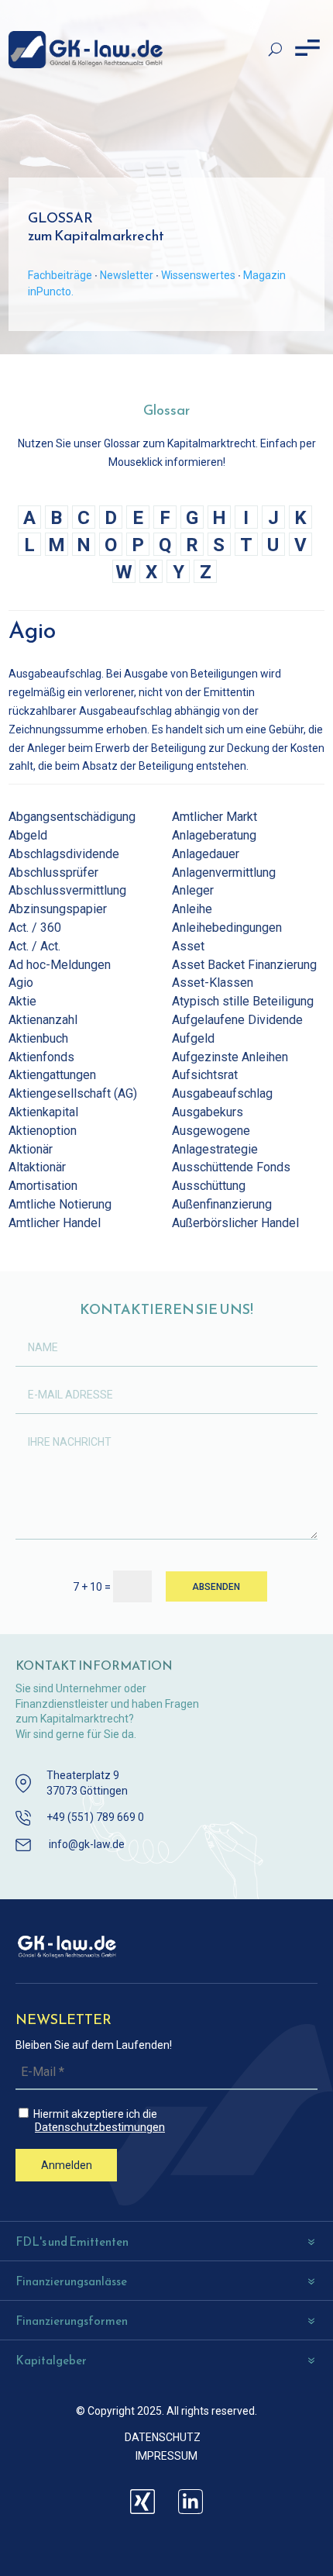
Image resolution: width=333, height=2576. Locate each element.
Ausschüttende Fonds (231, 1167)
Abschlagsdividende (64, 854)
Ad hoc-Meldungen (60, 965)
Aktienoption (43, 1131)
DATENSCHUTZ (163, 2437)
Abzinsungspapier (58, 909)
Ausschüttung (209, 1186)
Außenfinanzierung (222, 1204)
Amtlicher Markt (215, 817)
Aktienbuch (38, 1038)
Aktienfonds (41, 1057)
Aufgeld (193, 1038)
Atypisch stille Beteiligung (243, 1001)
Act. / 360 (35, 928)
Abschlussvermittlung (67, 890)
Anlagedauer (206, 854)
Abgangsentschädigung (72, 817)
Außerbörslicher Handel (235, 1223)
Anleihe (192, 909)
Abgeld (28, 835)
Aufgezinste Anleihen (230, 1057)
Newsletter (127, 275)
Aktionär (31, 1149)
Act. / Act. (34, 946)
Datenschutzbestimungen (100, 2128)
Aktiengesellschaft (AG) (73, 1093)
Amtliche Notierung (60, 1204)
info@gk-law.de (87, 1844)
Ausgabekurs (208, 1112)
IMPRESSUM (166, 2456)
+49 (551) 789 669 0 (95, 1817)
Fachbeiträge (60, 275)
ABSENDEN (216, 1587)
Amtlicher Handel (55, 1223)
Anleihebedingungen (227, 928)
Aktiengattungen (52, 1075)
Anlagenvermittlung (224, 872)
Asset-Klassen (213, 983)
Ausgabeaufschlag (222, 1093)
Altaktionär (37, 1167)
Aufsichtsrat (205, 1075)
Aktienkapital (43, 1112)
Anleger (193, 890)
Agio (21, 983)
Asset (188, 946)
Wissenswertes (198, 275)
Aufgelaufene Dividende (237, 1020)
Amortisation (43, 1186)
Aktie (22, 1001)
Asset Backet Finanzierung (244, 965)
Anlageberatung (214, 835)
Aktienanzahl (43, 1020)
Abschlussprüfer (53, 872)
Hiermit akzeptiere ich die (98, 2121)
